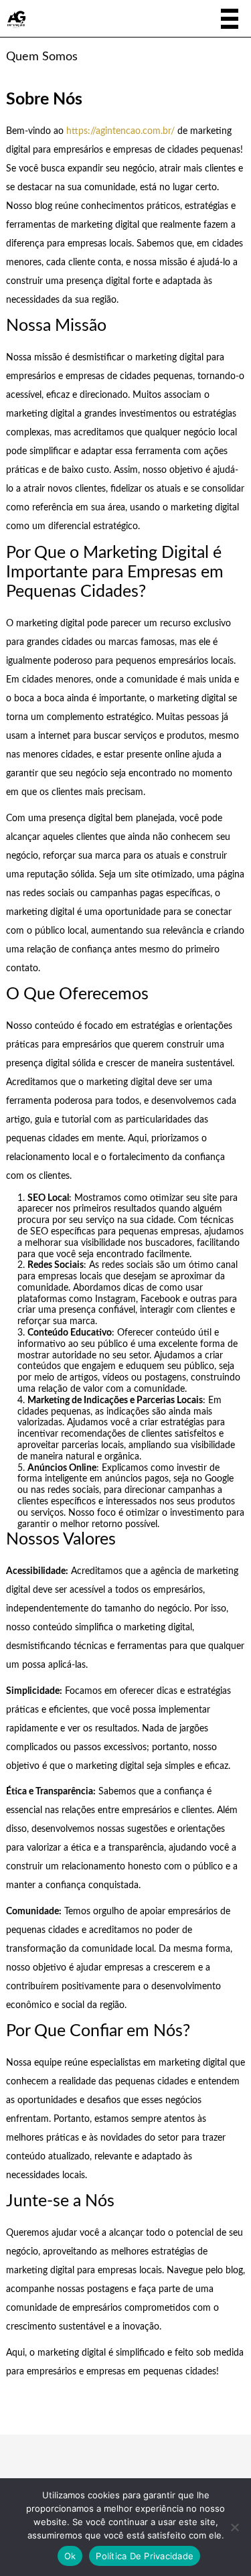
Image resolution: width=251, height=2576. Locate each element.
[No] (234, 2527)
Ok (70, 2556)
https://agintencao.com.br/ (120, 131)
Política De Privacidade (145, 2556)
